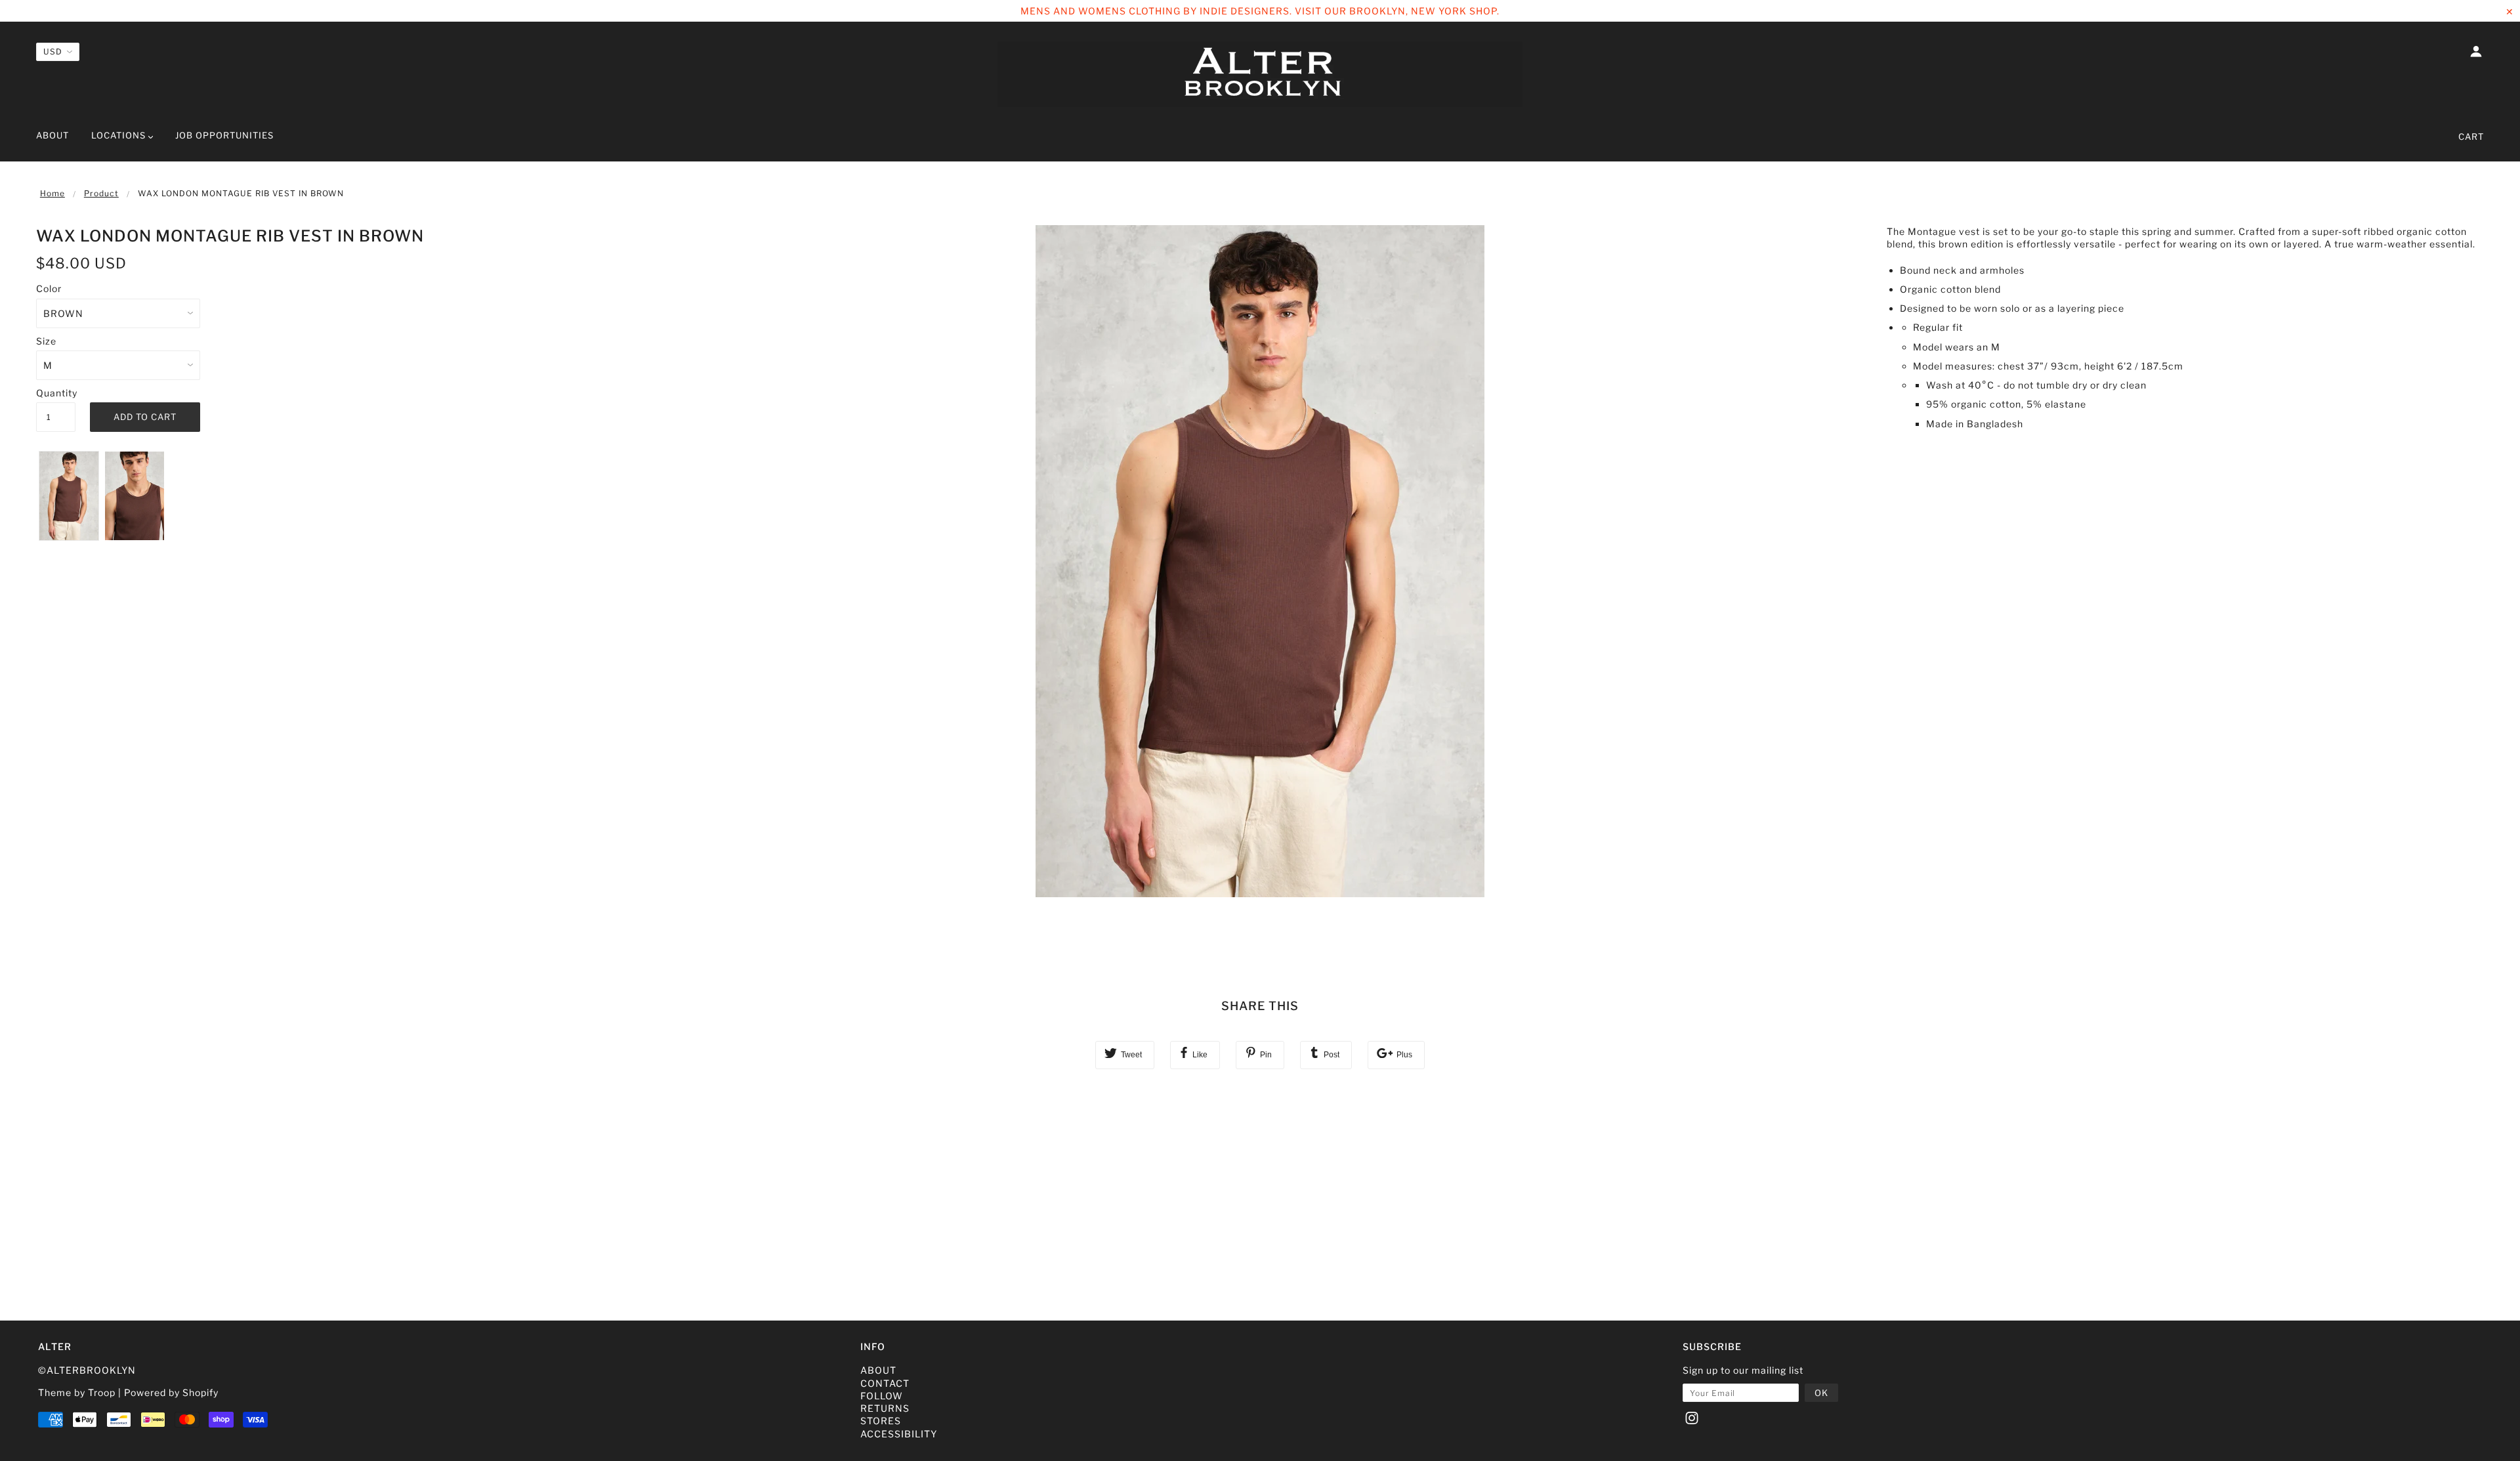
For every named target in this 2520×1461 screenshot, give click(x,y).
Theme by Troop (77, 1392)
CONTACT (885, 1383)
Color (49, 288)
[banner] (1260, 74)
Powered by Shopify (171, 1392)
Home (52, 193)
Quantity (56, 393)
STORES (881, 1421)
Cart (2471, 137)
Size (46, 341)
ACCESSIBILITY (899, 1434)
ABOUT (878, 1370)
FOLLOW (882, 1396)
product (101, 193)
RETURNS (885, 1408)
